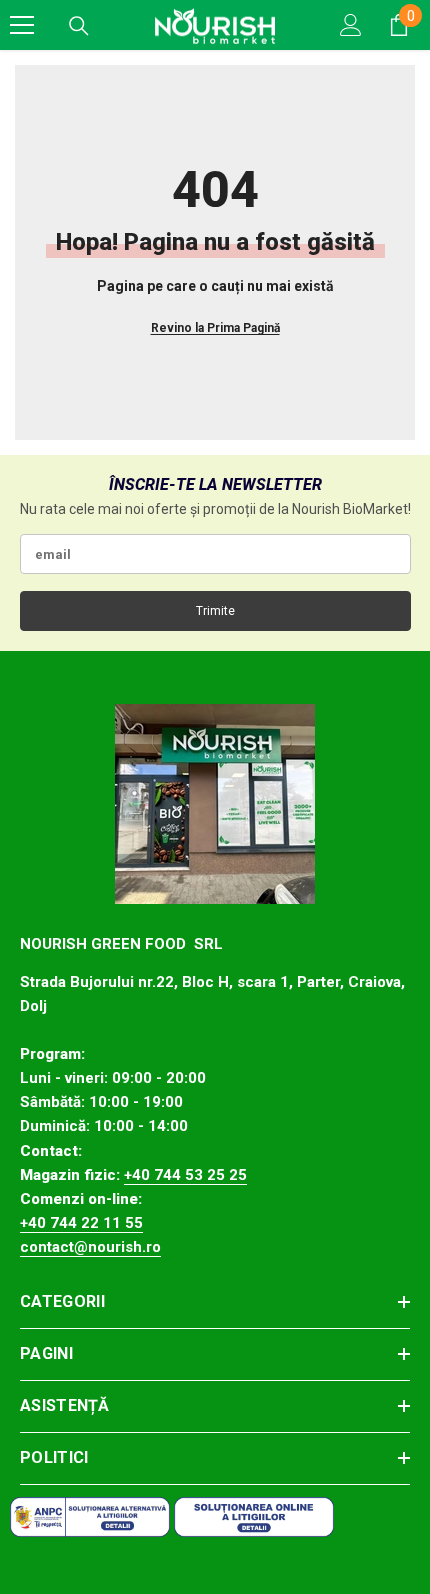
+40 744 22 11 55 (81, 1223)
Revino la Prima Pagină (215, 328)
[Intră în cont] (351, 25)
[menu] (22, 25)
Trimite (215, 611)
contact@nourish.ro (90, 1247)
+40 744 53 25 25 (185, 1175)
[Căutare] (79, 26)
